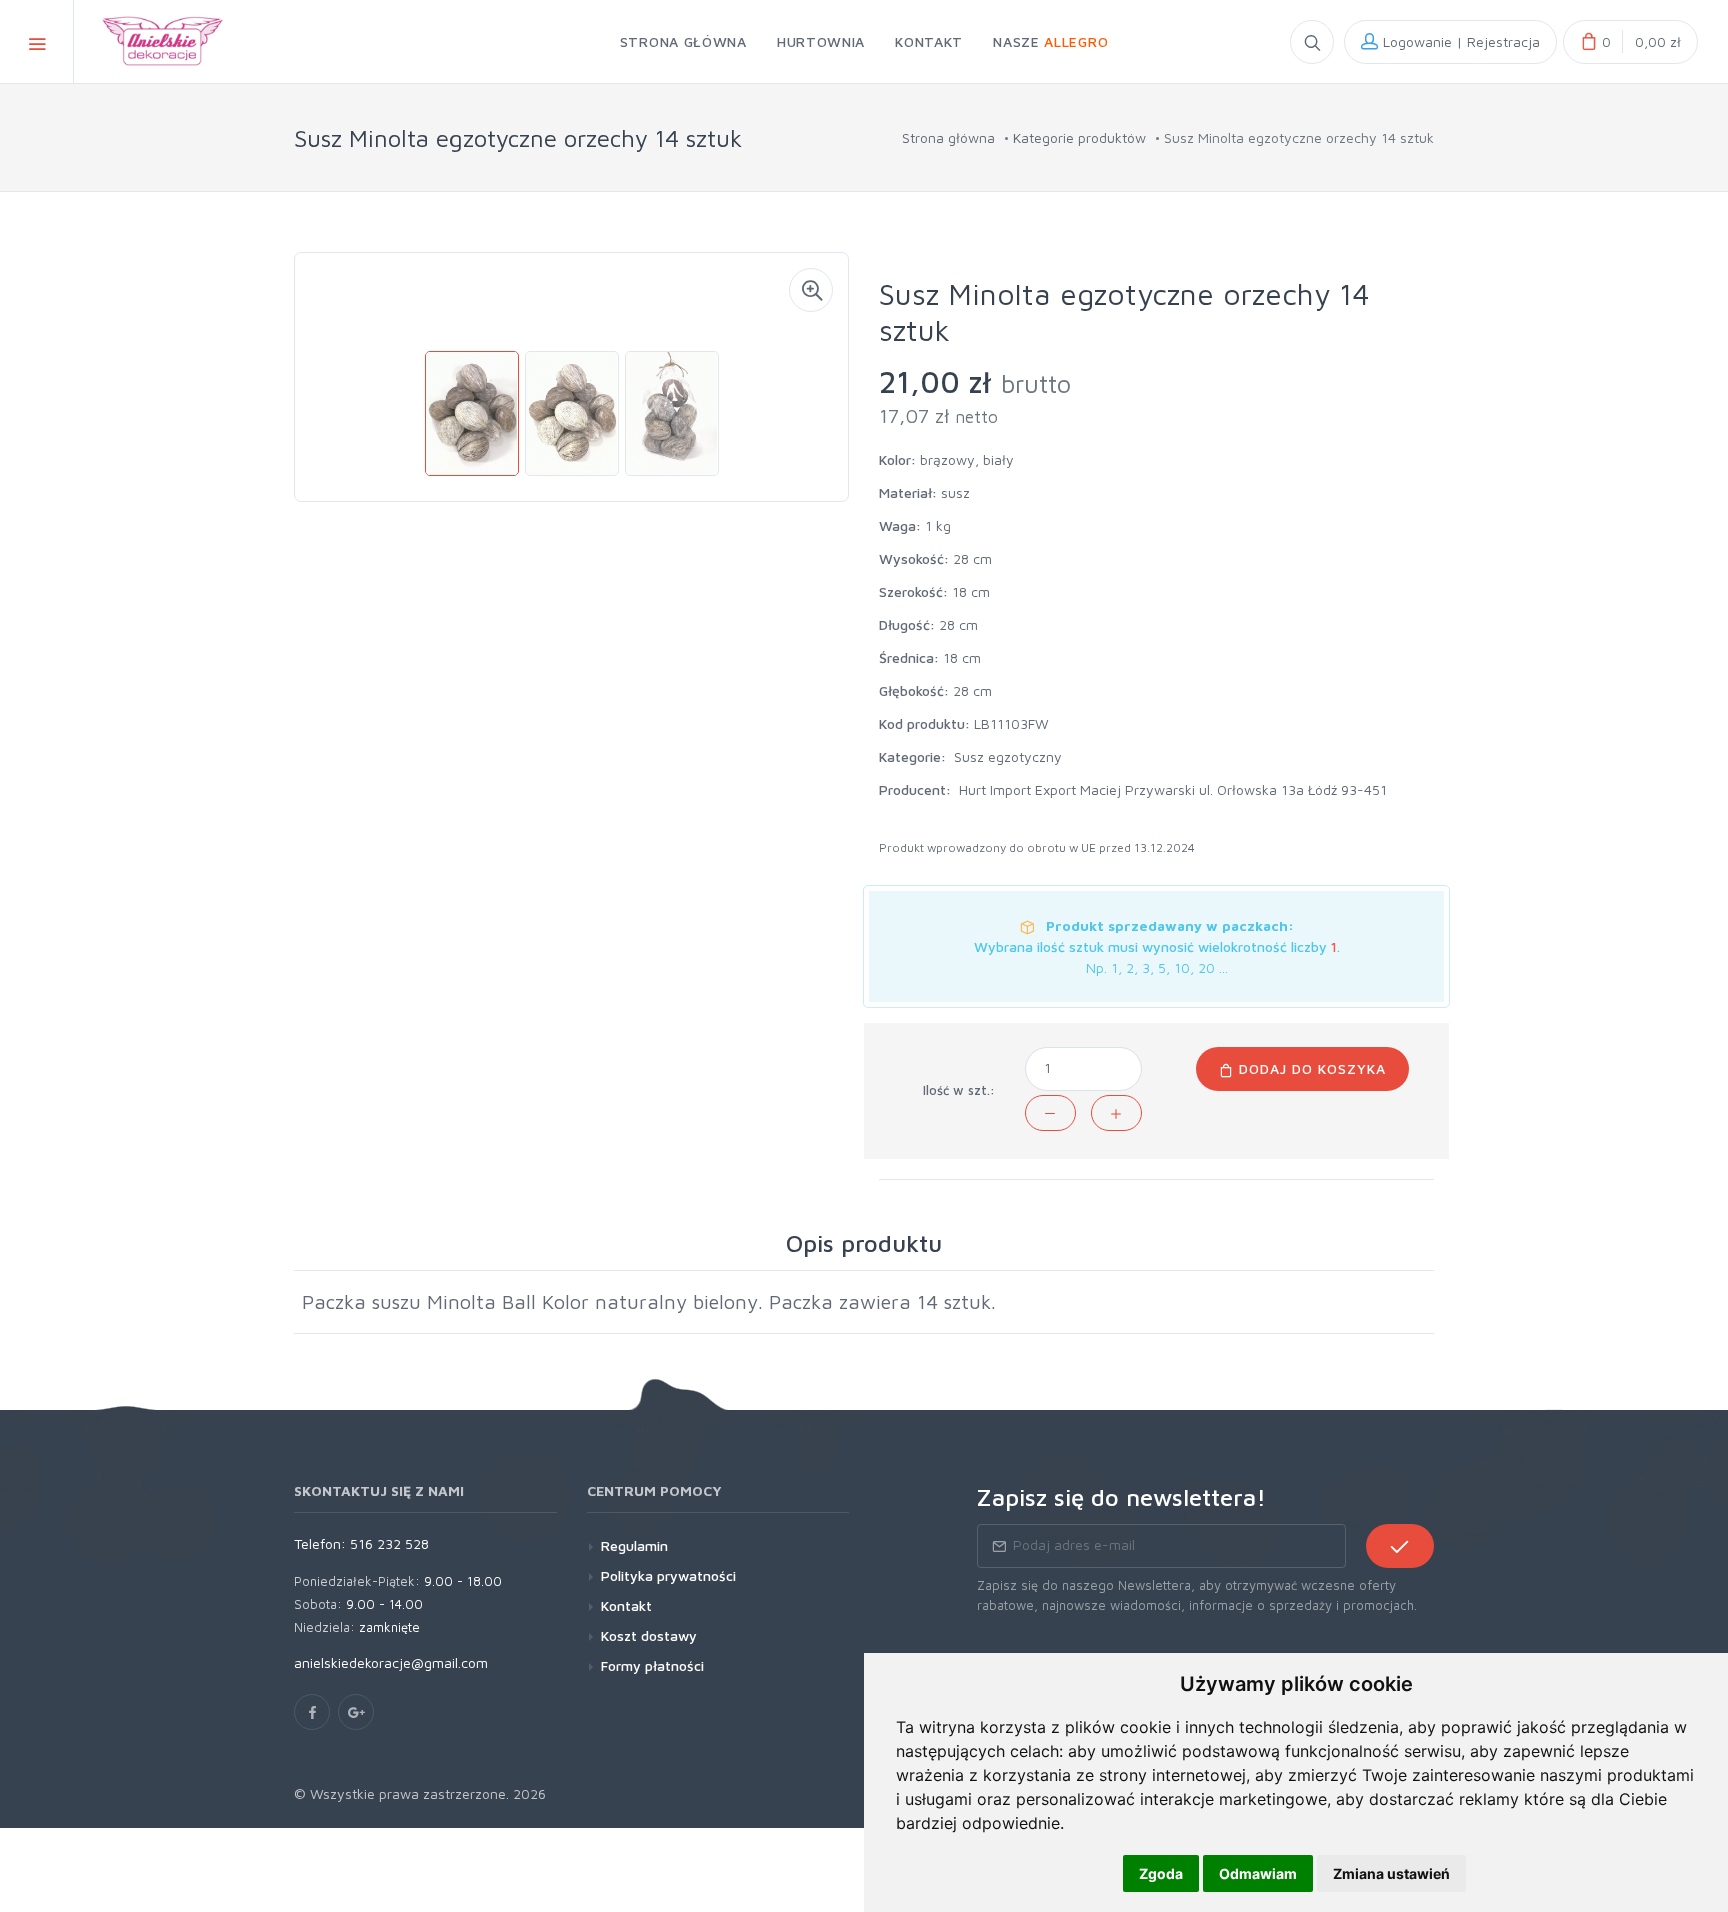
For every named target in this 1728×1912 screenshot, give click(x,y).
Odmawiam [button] (1258, 1873)
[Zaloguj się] (1450, 42)
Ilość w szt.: (959, 1090)
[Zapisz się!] (1400, 1546)
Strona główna (948, 137)
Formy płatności (652, 1665)
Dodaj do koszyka (1310, 1068)
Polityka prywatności (668, 1575)
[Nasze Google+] (356, 1712)
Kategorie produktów (1079, 137)
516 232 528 (389, 1543)
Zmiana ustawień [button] (1391, 1873)
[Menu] (37, 41)
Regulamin (634, 1545)
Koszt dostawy (649, 1635)
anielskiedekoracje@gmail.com (391, 1662)
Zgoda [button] (1161, 1873)
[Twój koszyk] (1630, 42)
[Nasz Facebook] (312, 1712)
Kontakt (626, 1605)
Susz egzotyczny (1008, 756)
